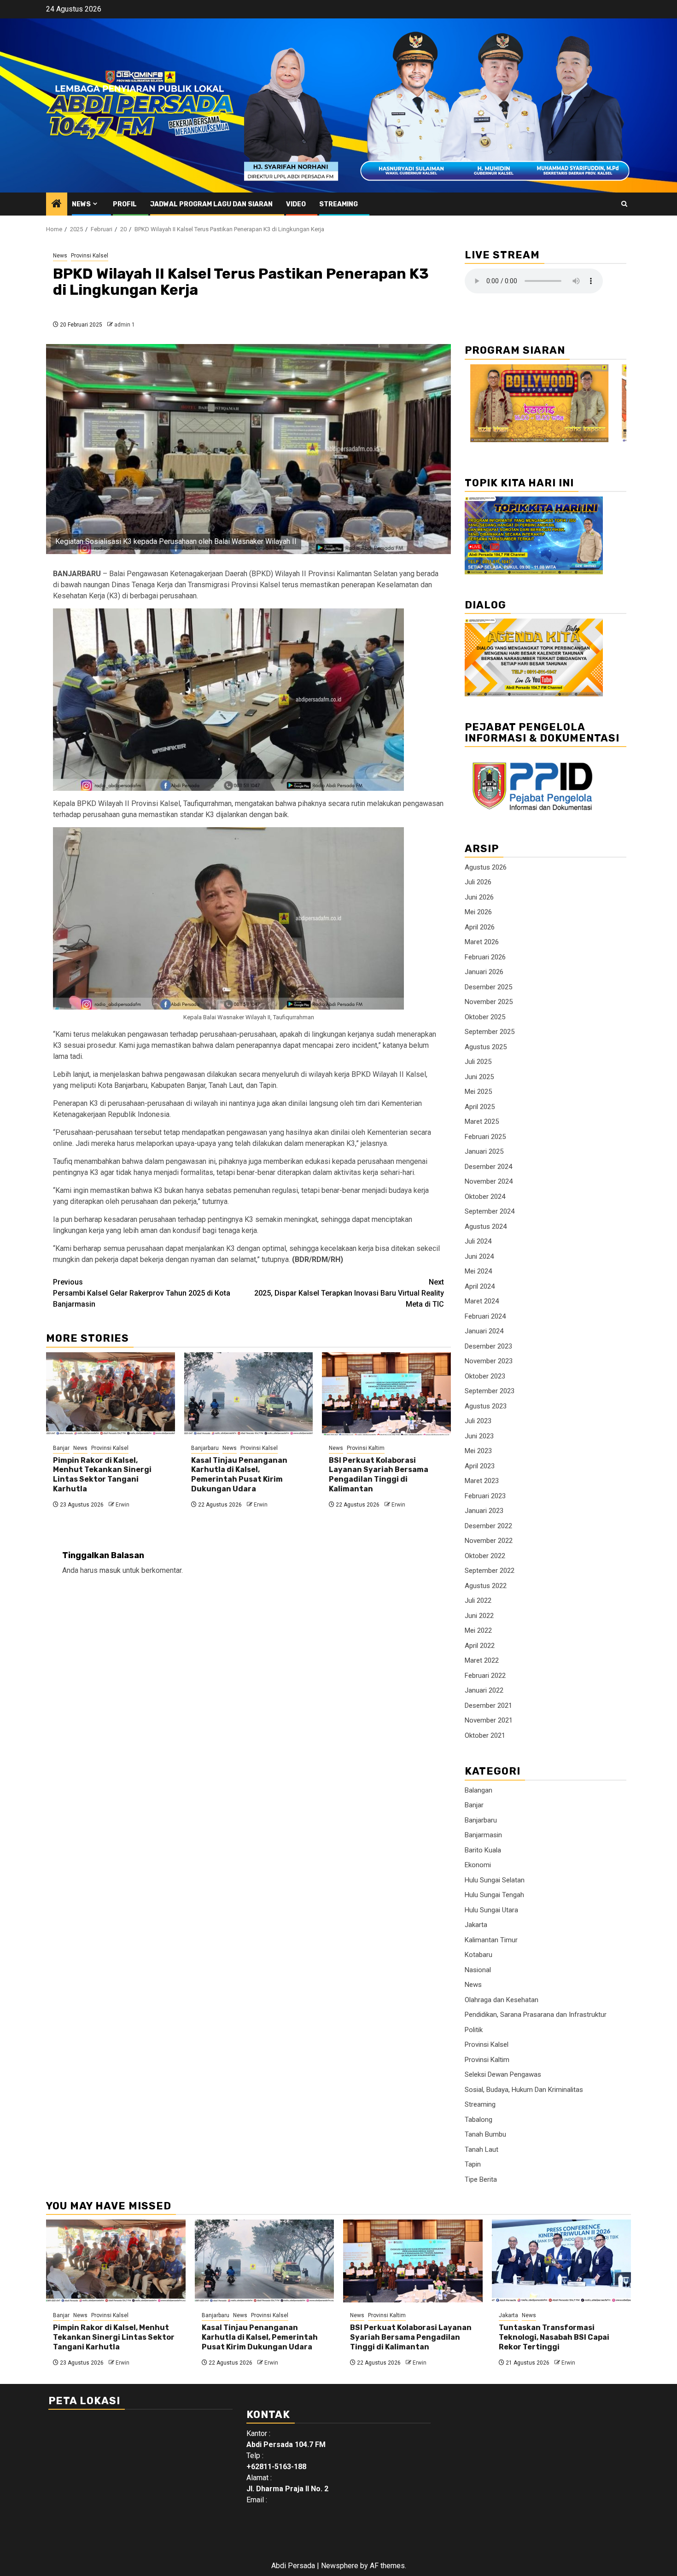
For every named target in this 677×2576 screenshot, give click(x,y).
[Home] (57, 204)
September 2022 (490, 1571)
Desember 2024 (488, 1167)
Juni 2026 (479, 897)
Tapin (473, 2164)
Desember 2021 (488, 1706)
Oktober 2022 (485, 1556)
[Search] (624, 204)
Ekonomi (478, 1865)
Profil (125, 204)
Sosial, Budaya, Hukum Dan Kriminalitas (524, 2090)
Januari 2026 (484, 972)
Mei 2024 (478, 1271)
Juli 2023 (478, 1421)
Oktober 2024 (485, 1197)
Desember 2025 (488, 987)
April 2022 (480, 1646)
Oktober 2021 (485, 1735)
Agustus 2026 (486, 867)
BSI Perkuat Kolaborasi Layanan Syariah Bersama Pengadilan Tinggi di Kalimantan (379, 1475)
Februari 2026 (485, 957)
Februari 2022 (485, 1676)
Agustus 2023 (486, 1406)
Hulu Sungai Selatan (495, 1880)
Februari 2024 (485, 1316)
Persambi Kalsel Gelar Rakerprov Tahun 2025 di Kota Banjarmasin (142, 1293)
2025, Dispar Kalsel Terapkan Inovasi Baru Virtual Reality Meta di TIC (349, 1293)
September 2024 (490, 1211)
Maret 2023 (482, 1481)
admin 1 (125, 325)
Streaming (338, 204)
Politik (474, 2030)
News (81, 204)
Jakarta (476, 1925)
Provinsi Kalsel (90, 256)
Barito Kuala (483, 1850)
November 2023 (489, 1361)
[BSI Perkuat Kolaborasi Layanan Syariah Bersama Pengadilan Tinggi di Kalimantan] (386, 1394)
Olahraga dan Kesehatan (502, 2000)
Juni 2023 (479, 1436)
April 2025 (480, 1107)
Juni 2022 (479, 1616)
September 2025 (490, 1032)
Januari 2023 (484, 1511)
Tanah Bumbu (485, 2134)
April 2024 (480, 1286)
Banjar (61, 1448)
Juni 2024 (479, 1256)
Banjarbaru (205, 1448)
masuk (110, 1570)
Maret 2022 (482, 1660)
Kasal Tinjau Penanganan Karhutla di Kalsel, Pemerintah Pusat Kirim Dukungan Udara (239, 1475)
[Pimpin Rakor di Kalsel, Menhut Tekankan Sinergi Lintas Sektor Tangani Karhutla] (111, 1394)
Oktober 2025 (485, 1017)
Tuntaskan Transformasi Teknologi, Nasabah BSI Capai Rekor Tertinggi (554, 2337)
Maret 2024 (482, 1301)
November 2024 (489, 1181)
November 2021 (489, 1720)
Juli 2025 (478, 1062)
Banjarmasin (483, 1835)
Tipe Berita (481, 2179)
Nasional (478, 1970)
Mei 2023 (478, 1451)
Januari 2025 (484, 1151)
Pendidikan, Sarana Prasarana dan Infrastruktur (536, 2015)
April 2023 (480, 1466)
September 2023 (490, 1391)
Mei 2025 (478, 1092)
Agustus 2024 (486, 1227)
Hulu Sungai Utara (491, 1910)
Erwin (123, 1505)
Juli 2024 (478, 1241)
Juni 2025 (479, 1077)
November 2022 (489, 1541)
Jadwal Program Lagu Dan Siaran (211, 204)
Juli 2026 (478, 882)
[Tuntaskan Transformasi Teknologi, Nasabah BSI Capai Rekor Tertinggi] (562, 2261)
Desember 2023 (488, 1346)
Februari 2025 (485, 1137)
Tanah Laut (481, 2150)
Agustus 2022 (486, 1586)
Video (296, 204)
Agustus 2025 (486, 1047)
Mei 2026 (478, 912)
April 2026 (480, 927)
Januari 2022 (484, 1690)
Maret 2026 (482, 942)
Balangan (479, 1790)
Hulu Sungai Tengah (494, 1895)
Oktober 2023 (485, 1376)
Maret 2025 (482, 1122)
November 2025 (489, 1002)
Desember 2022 (488, 1526)
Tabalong (479, 2120)
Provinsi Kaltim (366, 1448)
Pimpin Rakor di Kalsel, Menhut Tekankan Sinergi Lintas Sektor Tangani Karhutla (102, 1475)
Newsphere (340, 2566)
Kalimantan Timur (491, 1940)
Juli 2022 (478, 1601)
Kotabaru (479, 1955)
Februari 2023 (485, 1496)
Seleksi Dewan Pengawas (503, 2074)
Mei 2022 (478, 1630)
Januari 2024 (484, 1331)
